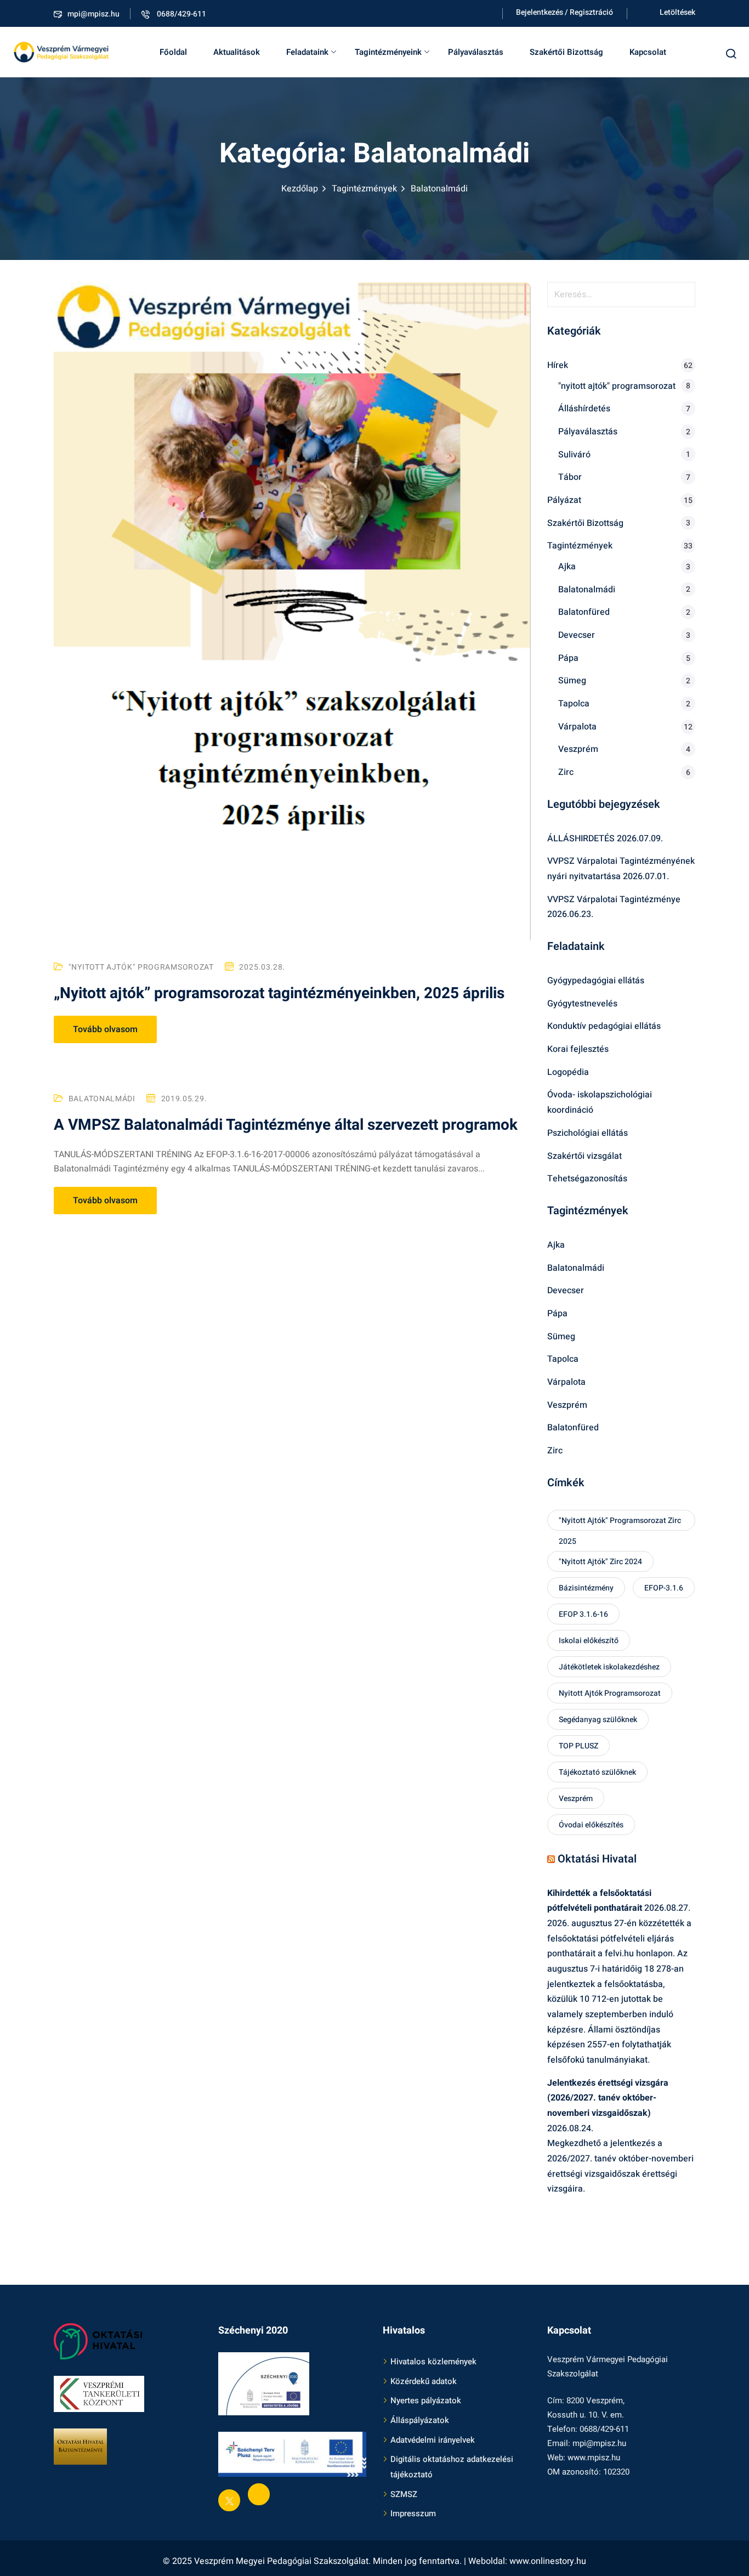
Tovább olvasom (105, 1029)
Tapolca (574, 704)
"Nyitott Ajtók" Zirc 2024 (600, 1562)
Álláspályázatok (420, 2420)
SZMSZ (404, 2494)
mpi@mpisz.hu (93, 14)
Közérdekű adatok (424, 2381)
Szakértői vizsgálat (585, 1156)
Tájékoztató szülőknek (597, 1772)
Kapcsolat (648, 52)
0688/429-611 (181, 14)
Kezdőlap (300, 189)
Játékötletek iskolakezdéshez (609, 1667)
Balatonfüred (584, 612)
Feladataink (307, 52)
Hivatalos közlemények (433, 2362)
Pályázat (564, 500)
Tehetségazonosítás (587, 1179)
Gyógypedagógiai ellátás (596, 981)
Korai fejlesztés (578, 1049)
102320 (616, 2472)
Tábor (570, 477)
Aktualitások (237, 52)
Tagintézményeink (388, 52)
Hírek (558, 365)
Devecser (577, 635)
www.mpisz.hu (594, 2458)
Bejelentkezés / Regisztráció (564, 12)
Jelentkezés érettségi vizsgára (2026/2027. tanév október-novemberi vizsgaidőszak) (608, 2098)
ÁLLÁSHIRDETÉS (581, 839)
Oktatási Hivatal (597, 1859)
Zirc (566, 772)
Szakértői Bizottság (566, 52)
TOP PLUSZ (578, 1746)
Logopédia (568, 1072)
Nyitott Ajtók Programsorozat (610, 1693)
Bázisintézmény (586, 1588)
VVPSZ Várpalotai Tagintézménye (614, 899)
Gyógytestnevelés (582, 1004)
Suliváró (574, 455)
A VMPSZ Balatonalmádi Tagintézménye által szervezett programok (286, 1125)
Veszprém (578, 749)
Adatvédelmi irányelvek (433, 2440)
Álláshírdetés (584, 409)
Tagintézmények (364, 189)
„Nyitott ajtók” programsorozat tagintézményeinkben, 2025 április (279, 993)
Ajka (567, 567)
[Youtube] (259, 2494)
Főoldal (173, 52)
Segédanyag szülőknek (598, 1720)
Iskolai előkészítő (589, 1641)
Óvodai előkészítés (591, 1825)
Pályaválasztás (476, 52)
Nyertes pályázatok (426, 2401)
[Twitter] (229, 2500)
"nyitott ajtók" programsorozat (141, 967)
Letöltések (677, 12)
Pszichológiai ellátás (588, 1133)
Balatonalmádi (102, 1099)
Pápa (568, 658)
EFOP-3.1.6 (664, 1588)
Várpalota (577, 727)
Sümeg (572, 681)
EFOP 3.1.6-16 (583, 1614)
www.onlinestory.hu (548, 2561)
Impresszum (413, 2513)
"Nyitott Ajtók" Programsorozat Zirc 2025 (620, 1523)
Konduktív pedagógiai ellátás (604, 1026)
